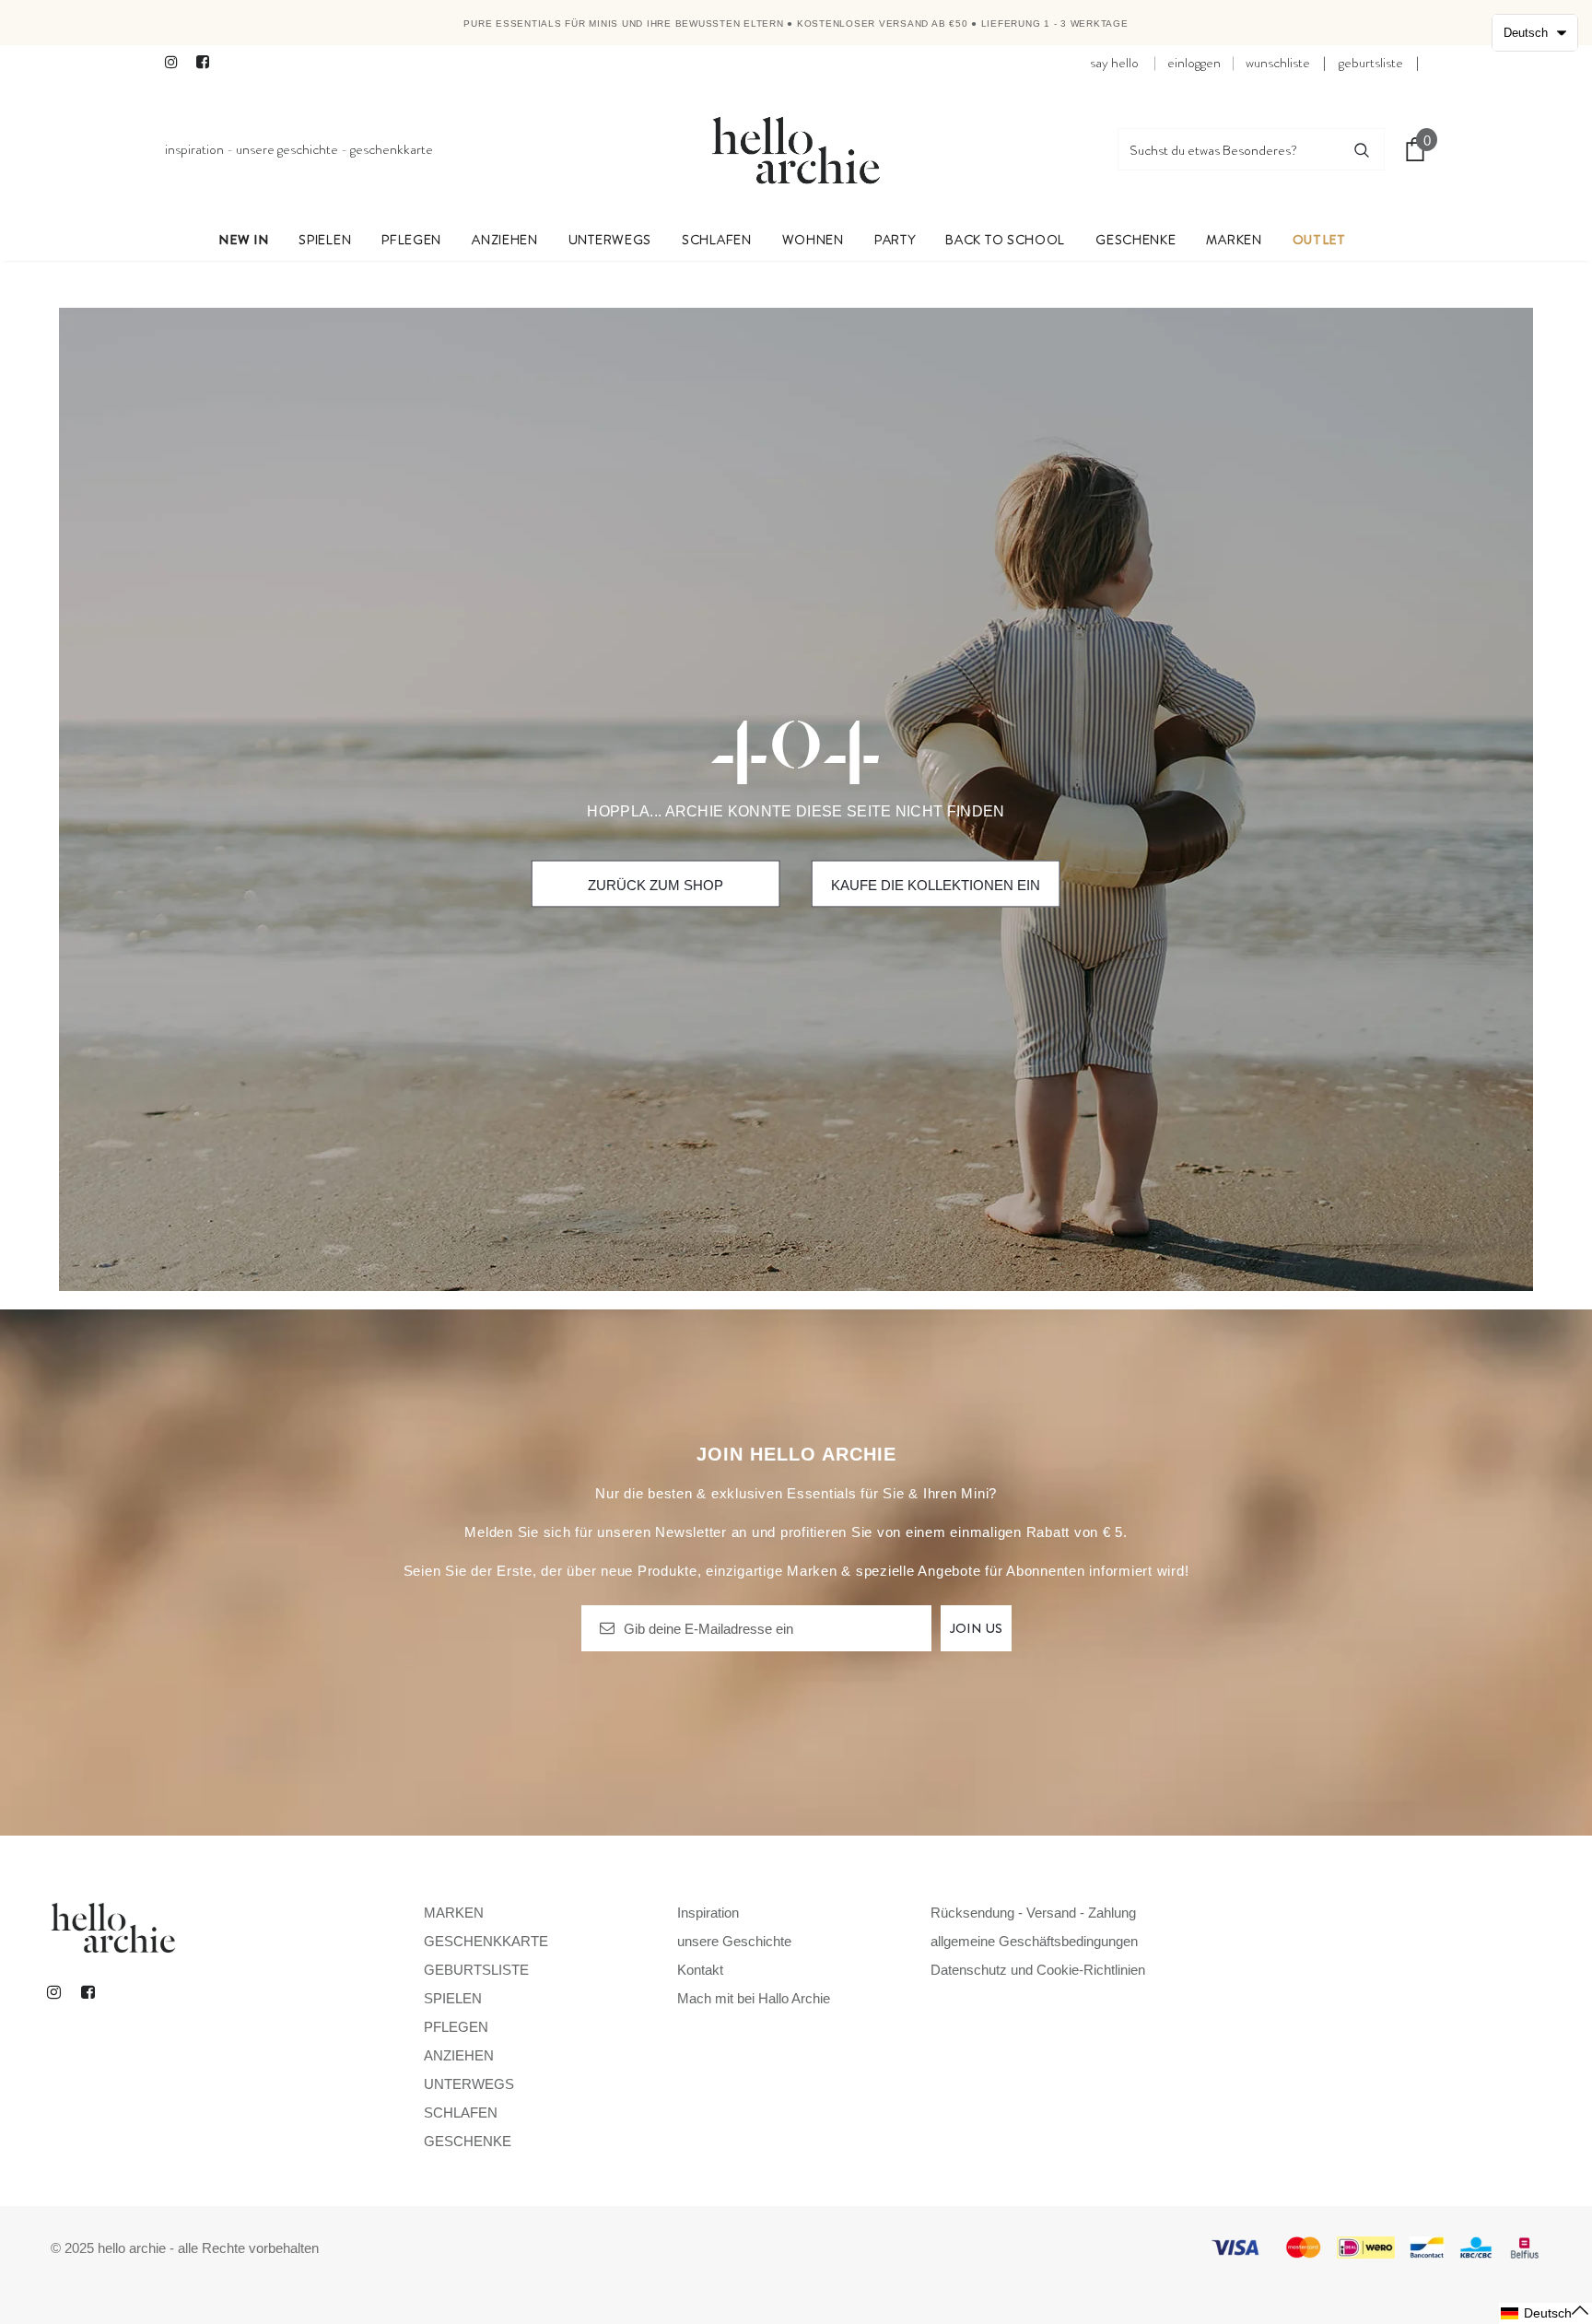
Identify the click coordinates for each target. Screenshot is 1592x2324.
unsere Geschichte (287, 149)
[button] (1545, 2313)
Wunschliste (1278, 63)
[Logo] (796, 149)
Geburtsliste (1371, 63)
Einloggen (1194, 63)
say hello (1114, 63)
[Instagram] (176, 63)
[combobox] (1229, 149)
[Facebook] (208, 63)
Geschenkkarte (392, 149)
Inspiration (194, 149)
